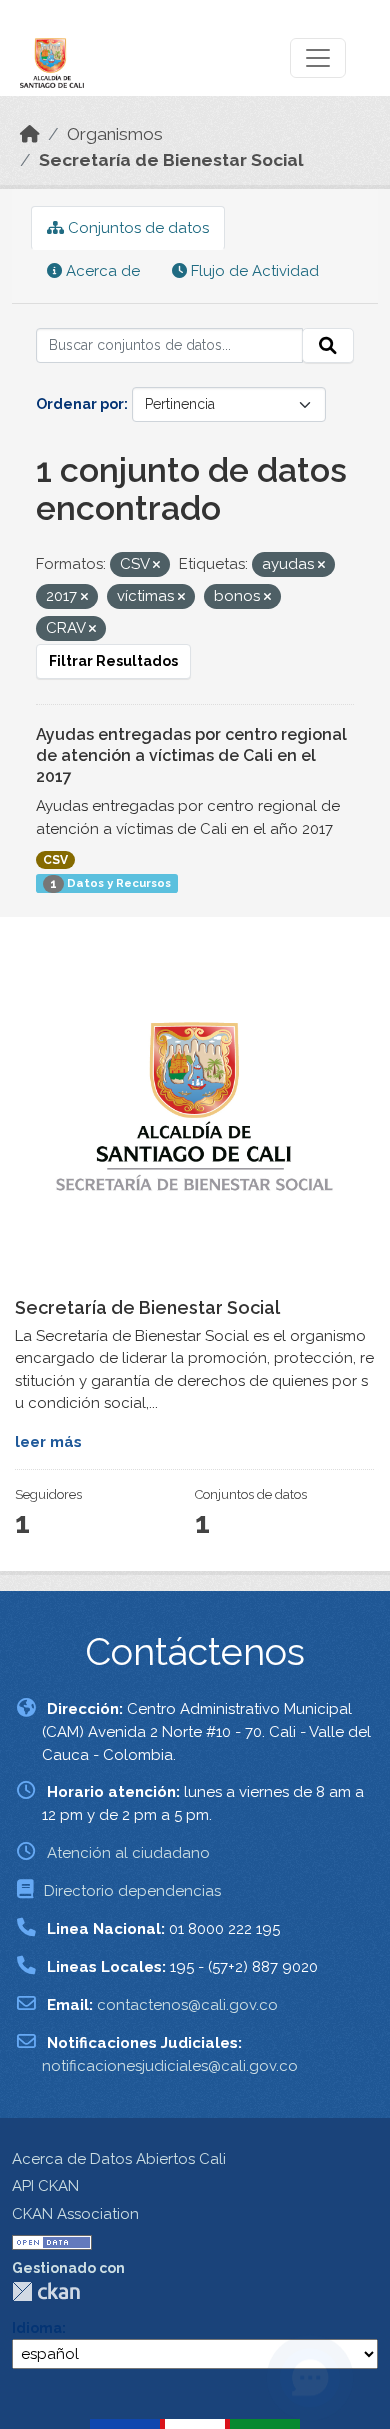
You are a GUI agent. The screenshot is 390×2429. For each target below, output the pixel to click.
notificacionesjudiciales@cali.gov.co (170, 2066)
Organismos (115, 134)
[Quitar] (156, 565)
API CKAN (45, 2186)
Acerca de (101, 271)
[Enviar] (328, 346)
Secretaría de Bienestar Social (171, 160)
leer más (48, 1442)
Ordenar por (80, 404)
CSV (55, 860)
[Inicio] (30, 134)
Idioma (37, 2328)
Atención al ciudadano (128, 1853)
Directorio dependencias (132, 1891)
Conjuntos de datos (136, 228)
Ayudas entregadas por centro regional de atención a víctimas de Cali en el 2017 (191, 755)
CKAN (46, 2291)
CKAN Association (75, 2214)
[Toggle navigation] (318, 58)
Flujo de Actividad (253, 271)
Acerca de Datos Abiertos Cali (119, 2159)
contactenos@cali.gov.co (187, 2005)
